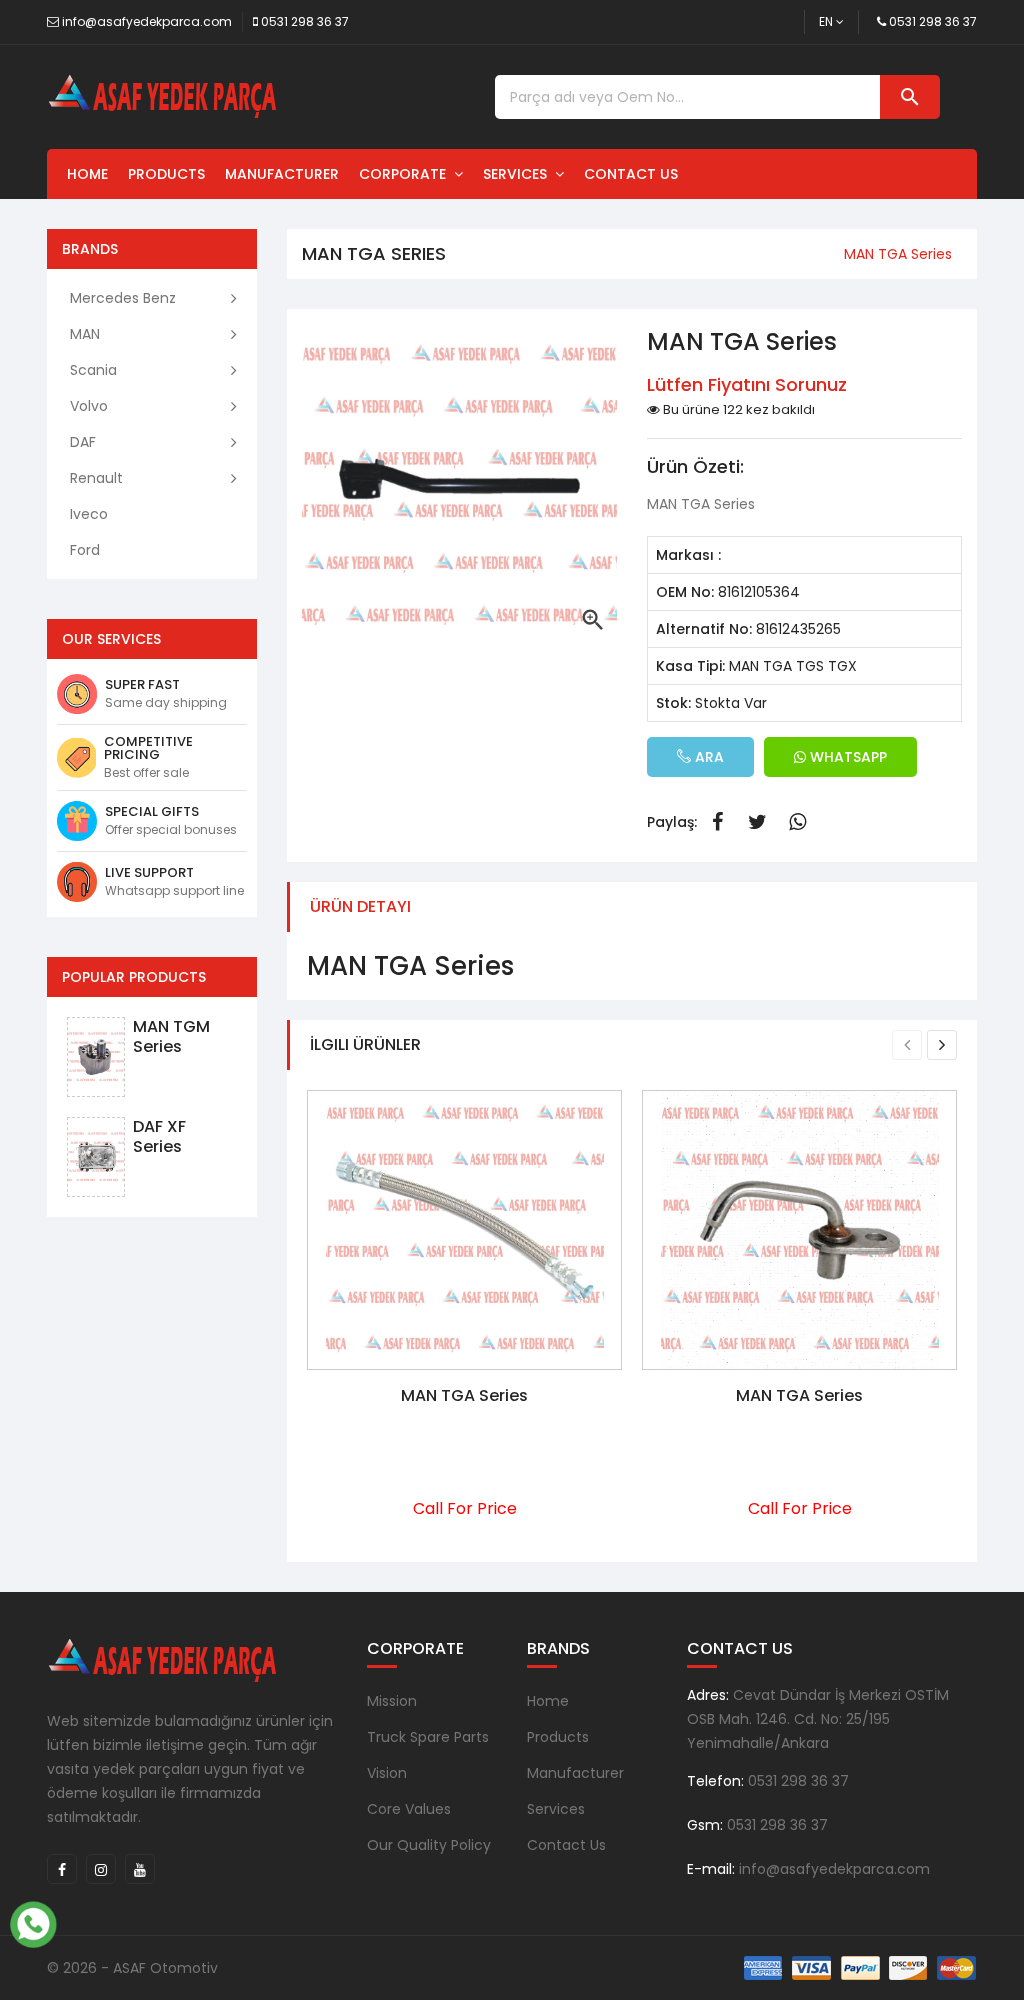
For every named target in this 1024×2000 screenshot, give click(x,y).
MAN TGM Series (171, 1036)
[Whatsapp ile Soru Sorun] (33, 1922)
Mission (392, 1701)
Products (166, 174)
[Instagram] (101, 1869)
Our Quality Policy (429, 1845)
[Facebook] (62, 1869)
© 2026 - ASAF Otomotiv (132, 1968)
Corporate (406, 174)
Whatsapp (797, 822)
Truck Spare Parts (428, 1737)
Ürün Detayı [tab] (360, 906)
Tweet (757, 822)
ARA (707, 757)
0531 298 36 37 (305, 21)
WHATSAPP (846, 757)
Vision (387, 1773)
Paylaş (717, 822)
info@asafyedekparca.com (147, 21)
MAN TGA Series (464, 1395)
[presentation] (907, 1045)
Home (87, 174)
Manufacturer (282, 174)
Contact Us (631, 174)
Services (519, 174)
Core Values (409, 1809)
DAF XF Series (159, 1136)
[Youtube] (140, 1869)
